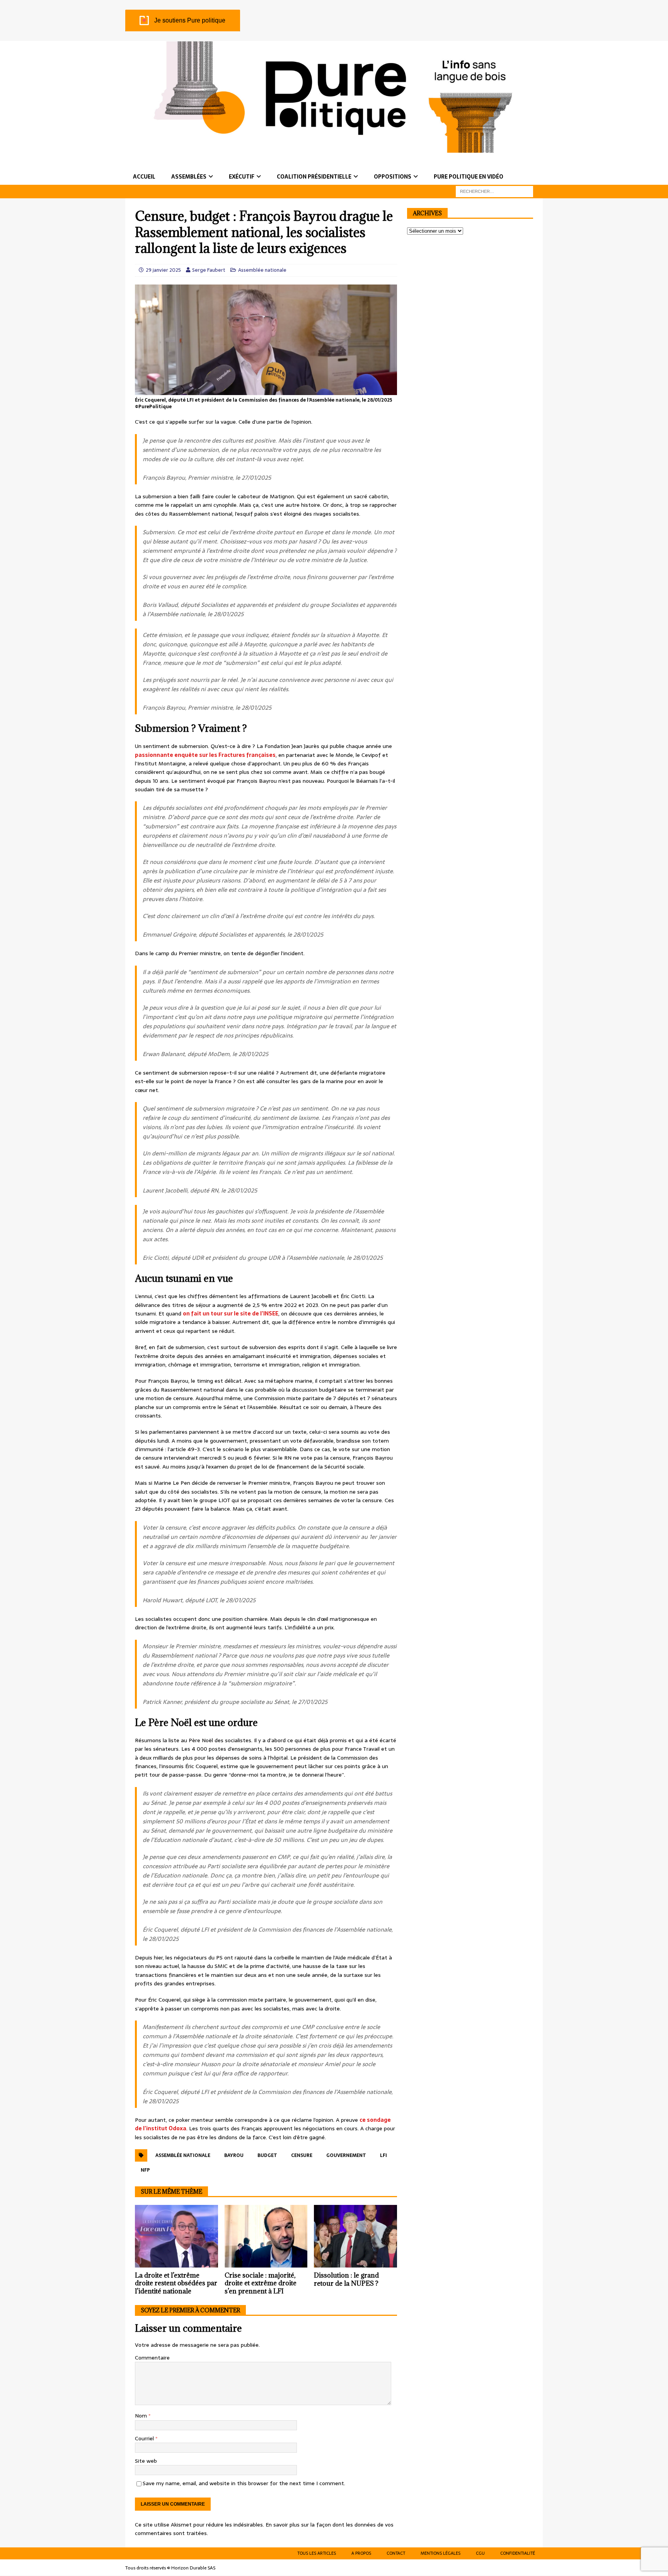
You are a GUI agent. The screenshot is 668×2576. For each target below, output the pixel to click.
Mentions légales (441, 2553)
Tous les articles (317, 2553)
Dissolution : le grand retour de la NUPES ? (346, 2279)
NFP (145, 2170)
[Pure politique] (334, 148)
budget (267, 2155)
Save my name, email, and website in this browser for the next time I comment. (244, 2483)
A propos (361, 2553)
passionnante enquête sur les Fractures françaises (205, 755)
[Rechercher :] (494, 191)
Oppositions (393, 177)
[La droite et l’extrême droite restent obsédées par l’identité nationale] (176, 2236)
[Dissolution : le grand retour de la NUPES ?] (355, 2236)
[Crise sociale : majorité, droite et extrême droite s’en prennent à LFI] (266, 2236)
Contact (396, 2553)
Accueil (144, 177)
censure (302, 2155)
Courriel (145, 2438)
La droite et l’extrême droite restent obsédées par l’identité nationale (176, 2283)
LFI (383, 2155)
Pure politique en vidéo (469, 177)
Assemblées (189, 177)
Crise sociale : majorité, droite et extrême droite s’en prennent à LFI (261, 2283)
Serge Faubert (209, 270)
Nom (142, 2416)
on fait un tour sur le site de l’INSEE (231, 1314)
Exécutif (242, 177)
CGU (480, 2553)
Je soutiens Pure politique (190, 20)
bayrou (234, 2155)
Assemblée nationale (262, 270)
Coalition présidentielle (314, 177)
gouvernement (346, 2155)
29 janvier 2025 (163, 270)
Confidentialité (518, 2553)
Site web (146, 2461)
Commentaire (152, 2358)
